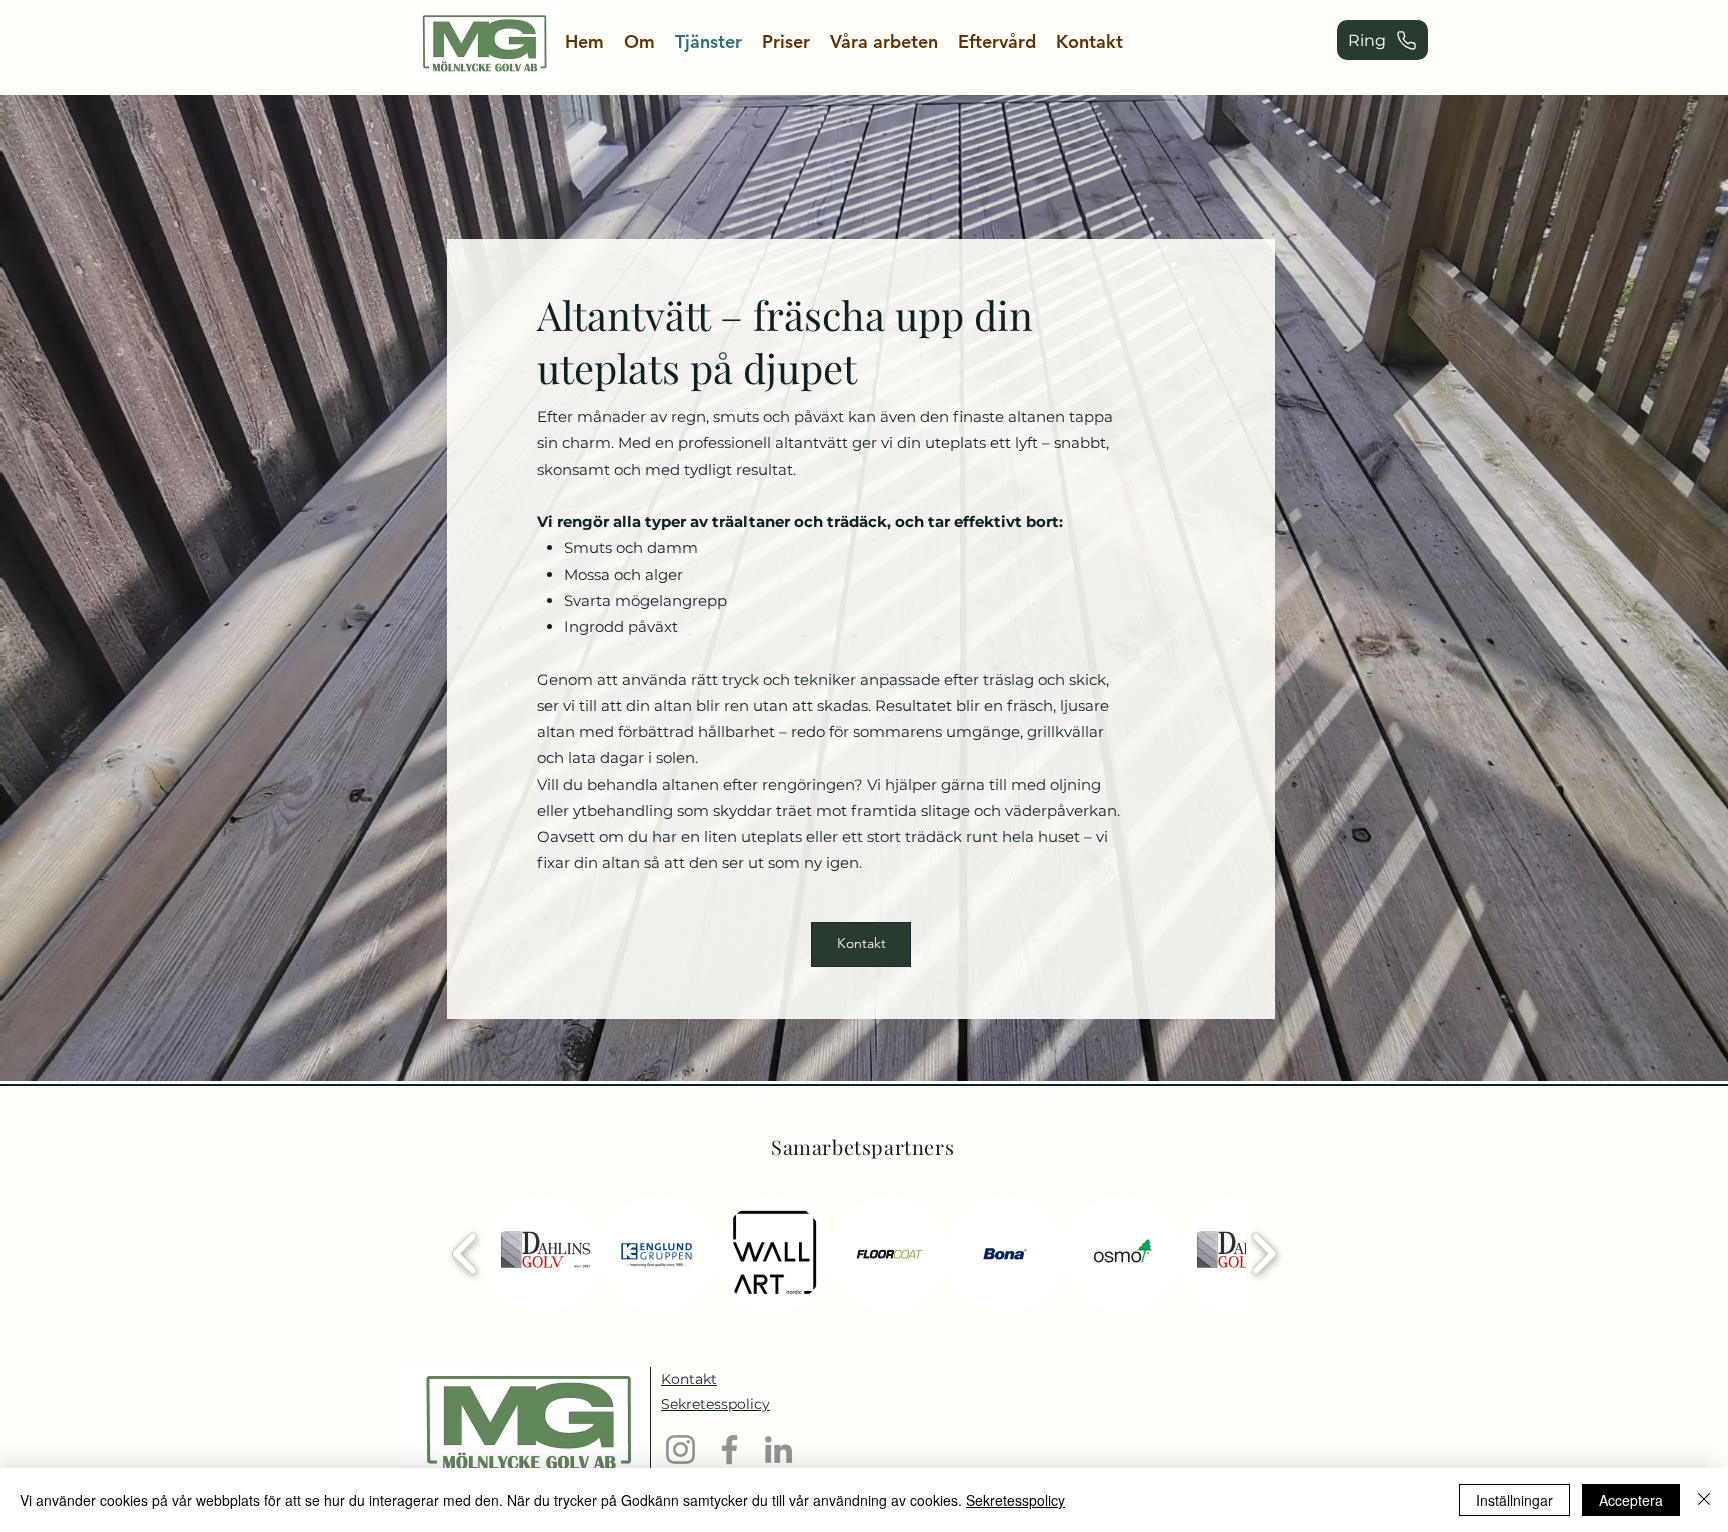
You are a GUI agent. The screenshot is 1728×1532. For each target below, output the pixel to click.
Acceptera (1631, 1500)
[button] (541, 1254)
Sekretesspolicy (1015, 1500)
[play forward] (1263, 1254)
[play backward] (465, 1254)
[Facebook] (729, 1449)
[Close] (1704, 1500)
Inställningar (1514, 1500)
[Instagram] (680, 1449)
